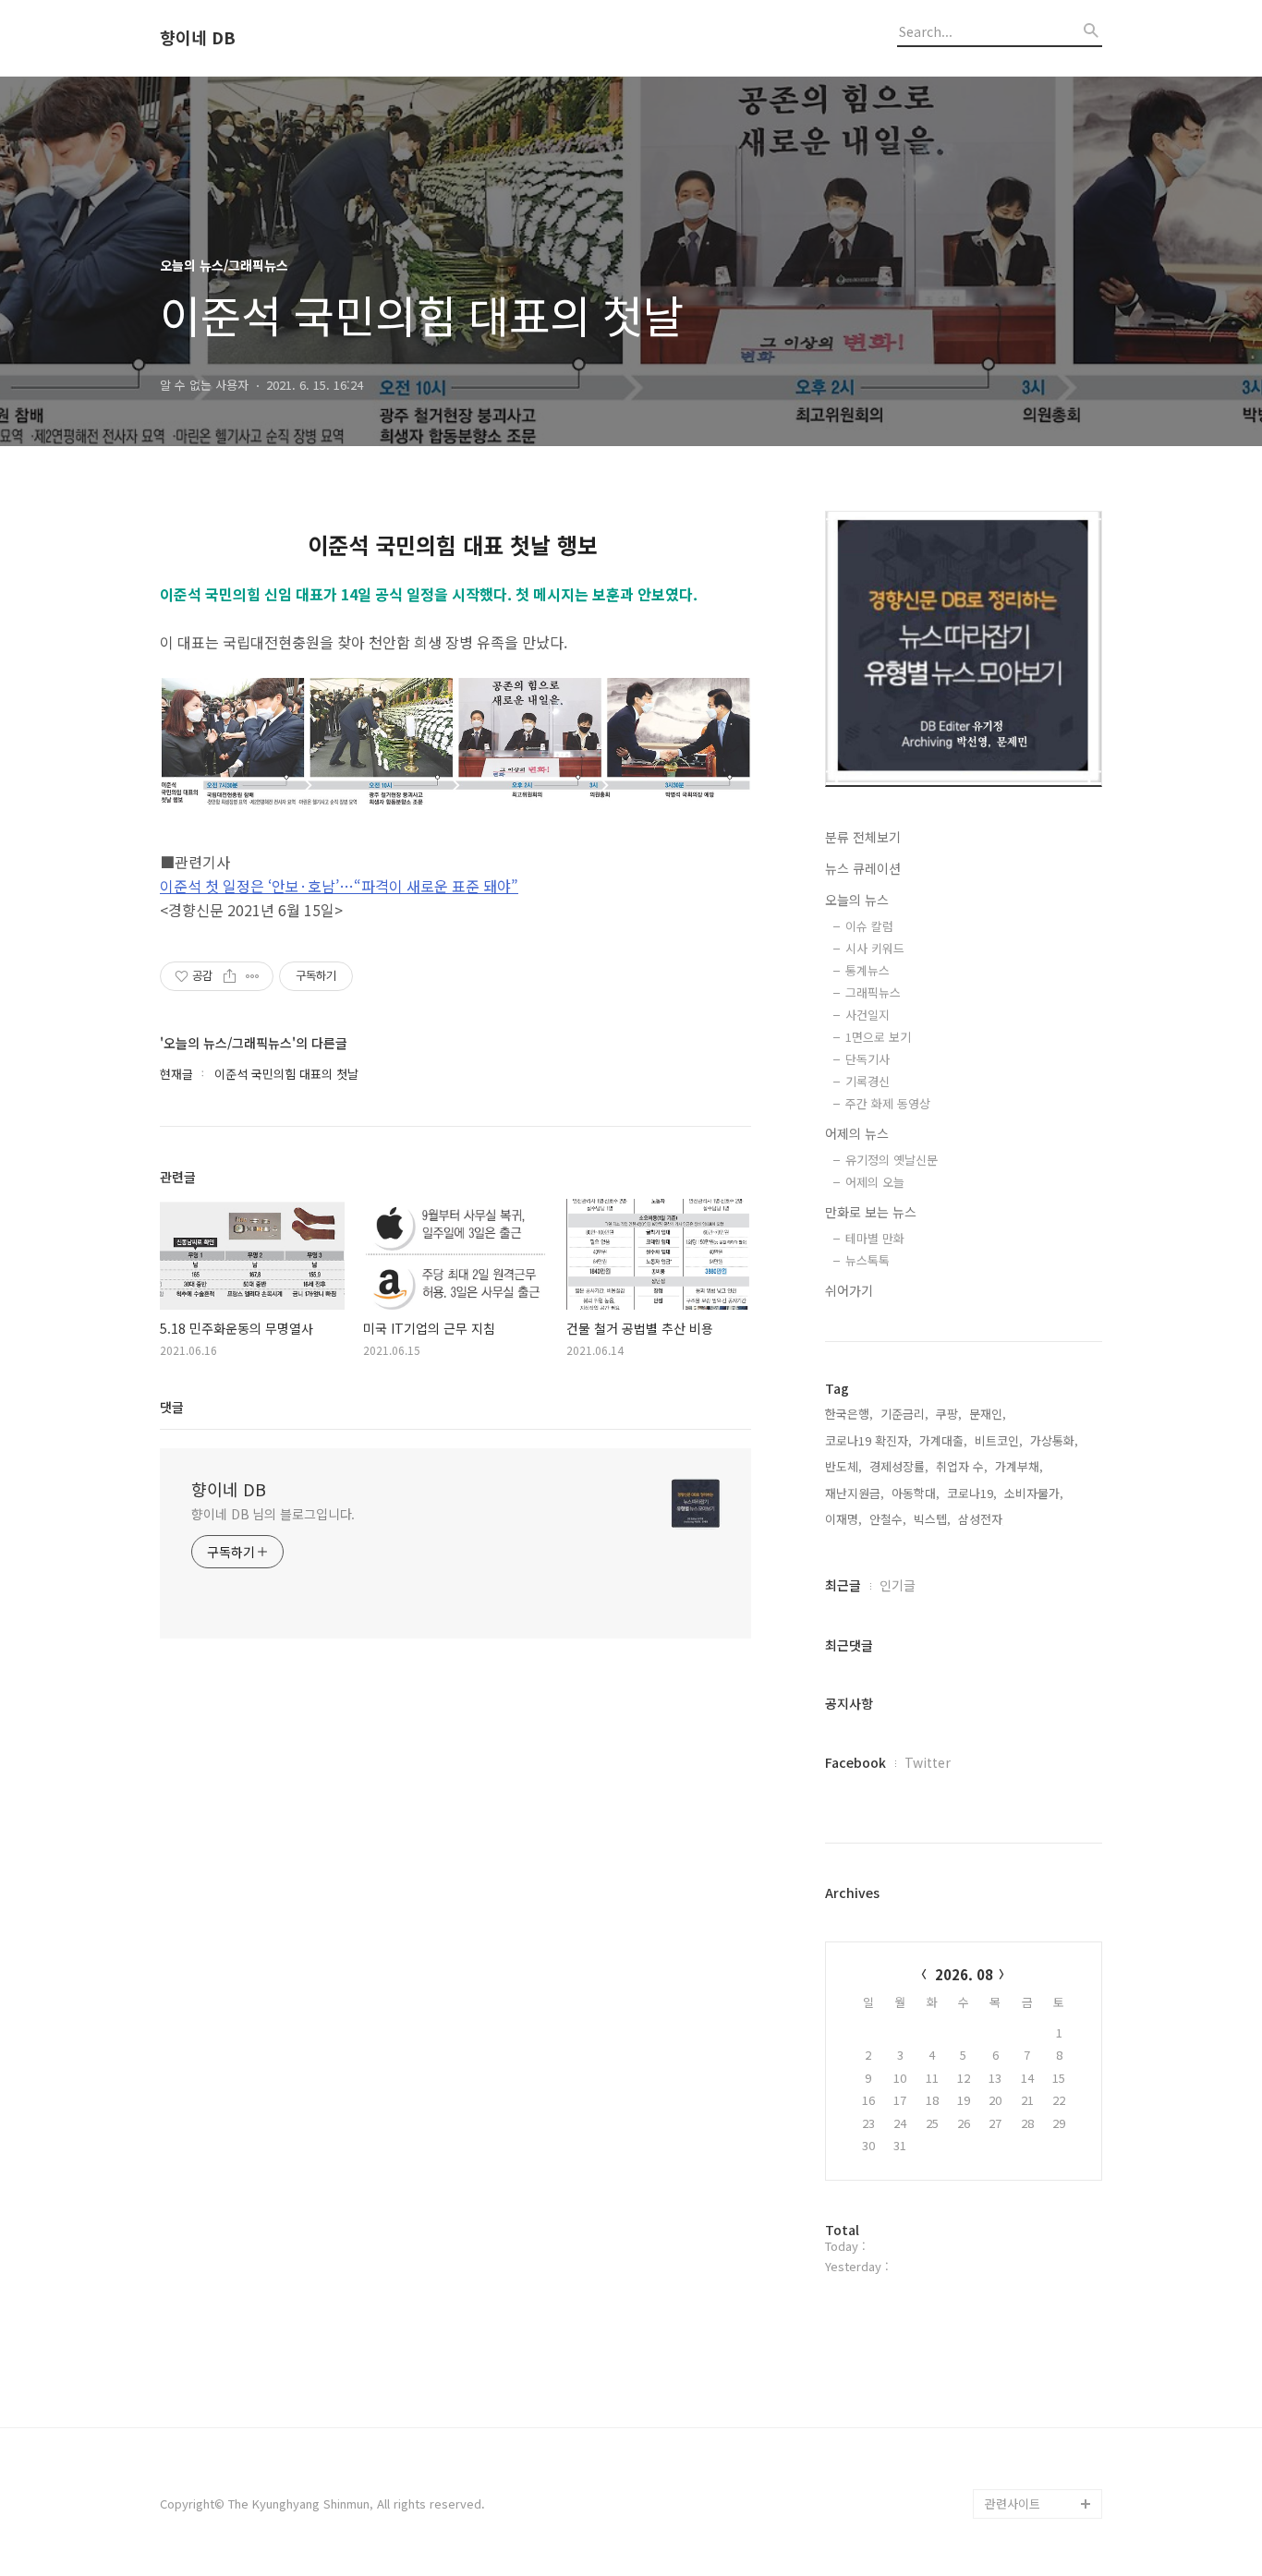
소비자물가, (1034, 1493)
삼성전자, (982, 1519)
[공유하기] (230, 976)
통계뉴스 (868, 970)
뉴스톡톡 (868, 1260)
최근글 (843, 1585)
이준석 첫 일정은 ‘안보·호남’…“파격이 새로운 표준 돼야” (339, 886)
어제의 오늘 (875, 1182)
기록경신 (868, 1081)
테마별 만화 (875, 1238)
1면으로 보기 (878, 1037)
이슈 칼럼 (869, 926)
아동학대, (916, 1493)
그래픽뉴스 (873, 992)
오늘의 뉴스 (857, 900)
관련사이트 (1013, 2503)
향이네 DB (198, 38)
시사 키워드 (875, 948)
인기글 (898, 1585)
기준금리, (904, 1414)
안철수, (888, 1519)
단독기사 (868, 1059)
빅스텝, (932, 1519)
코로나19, (972, 1493)
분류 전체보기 (863, 837)
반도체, (843, 1466)
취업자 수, (962, 1466)
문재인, (988, 1414)
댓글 (172, 1407)
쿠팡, (949, 1414)
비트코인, (999, 1440)
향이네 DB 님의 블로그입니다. (273, 1514)
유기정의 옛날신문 (892, 1160)
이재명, (843, 1519)
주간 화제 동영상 (888, 1103)
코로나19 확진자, (868, 1440)
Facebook (855, 1762)
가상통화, (1054, 1440)
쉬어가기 (849, 1290)
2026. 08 (964, 1974)
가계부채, (1019, 1466)
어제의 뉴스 (857, 1133)
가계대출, (943, 1440)
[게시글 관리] (253, 976)
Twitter (928, 1762)
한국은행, (849, 1414)
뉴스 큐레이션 (863, 868)
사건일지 (868, 1015)
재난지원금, (855, 1493)
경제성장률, (899, 1466)
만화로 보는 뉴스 (871, 1212)
